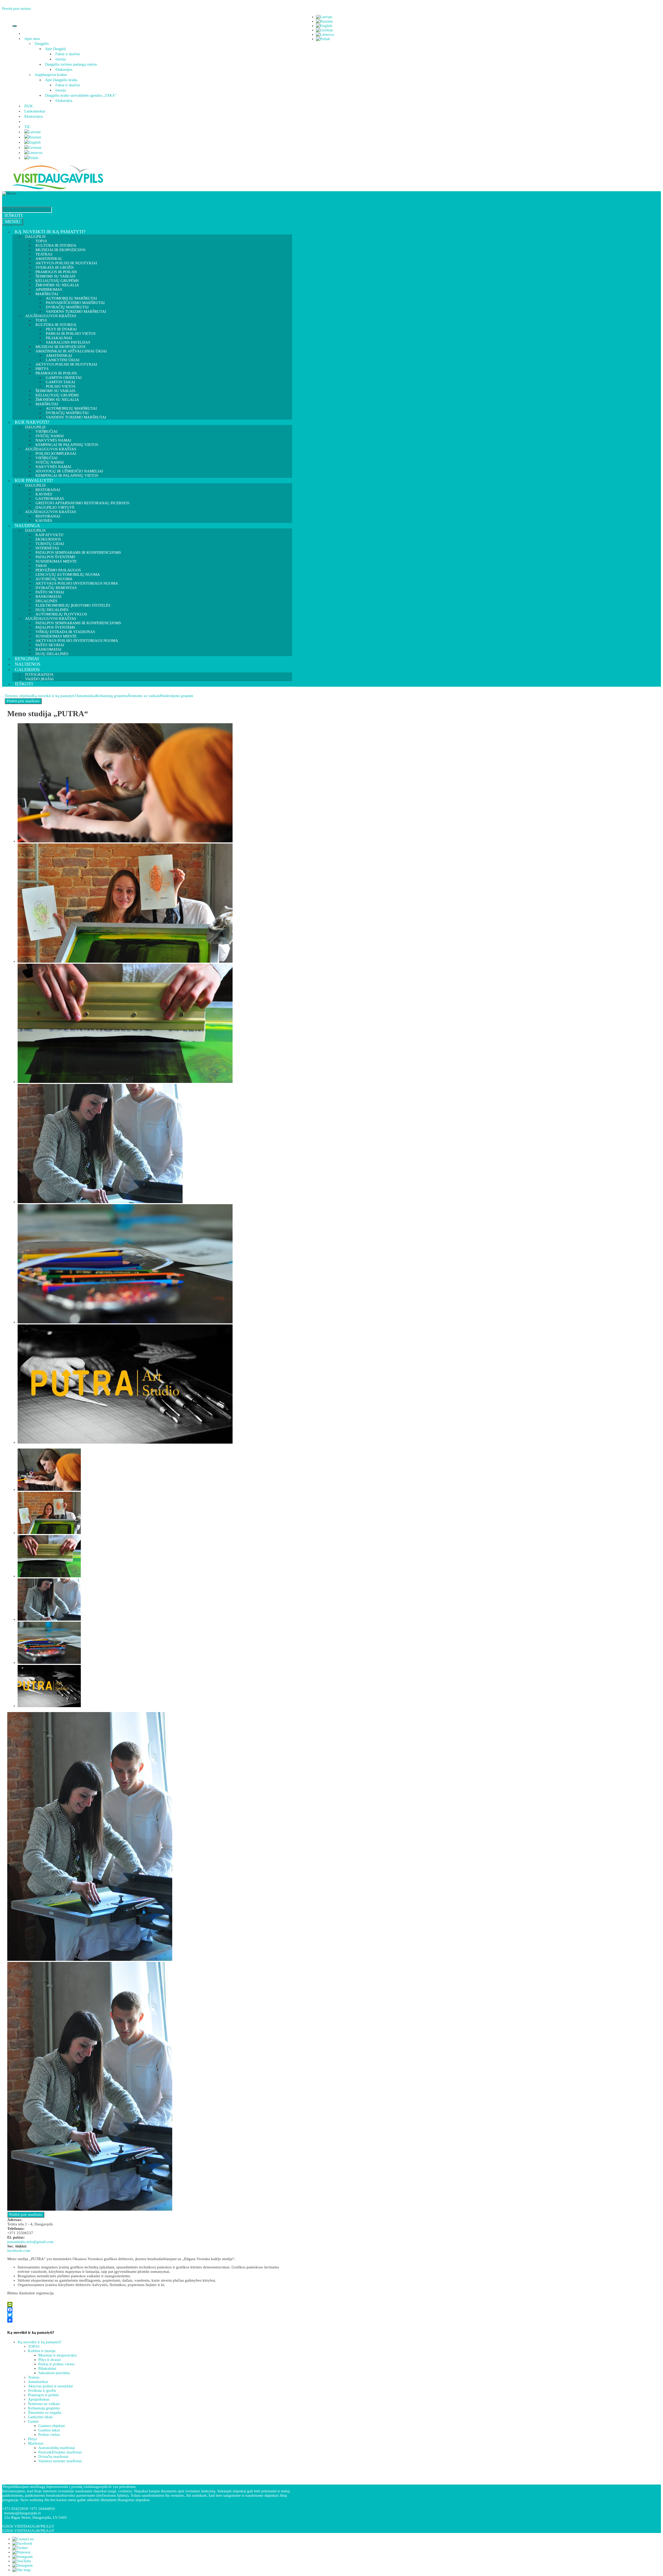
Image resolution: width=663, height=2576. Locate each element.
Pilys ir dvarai (49, 2360)
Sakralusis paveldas (54, 2373)
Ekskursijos (64, 70)
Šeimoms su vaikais (144, 696)
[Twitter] (148, 2315)
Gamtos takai (49, 2430)
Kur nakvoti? (32, 422)
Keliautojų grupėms (112, 696)
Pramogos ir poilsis (43, 2395)
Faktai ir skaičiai (68, 54)
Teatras (34, 2377)
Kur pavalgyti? (34, 480)
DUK (29, 106)
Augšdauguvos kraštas (51, 75)
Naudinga (27, 526)
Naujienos (28, 664)
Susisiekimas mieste (56, 561)
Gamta (33, 2421)
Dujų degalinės (52, 654)
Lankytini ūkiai (40, 2417)
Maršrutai (36, 2443)
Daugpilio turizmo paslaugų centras (71, 64)
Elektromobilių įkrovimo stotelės (73, 605)
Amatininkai (86, 696)
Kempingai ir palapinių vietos (67, 476)
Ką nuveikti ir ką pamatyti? (50, 232)
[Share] (148, 2320)
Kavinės (44, 521)
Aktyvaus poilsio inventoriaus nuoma (77, 641)
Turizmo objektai (18, 696)
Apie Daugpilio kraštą (61, 80)
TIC (27, 127)
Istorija (61, 59)
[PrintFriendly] (148, 2304)
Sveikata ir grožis (42, 2390)
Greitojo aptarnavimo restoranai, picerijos (82, 503)
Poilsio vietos (49, 2435)
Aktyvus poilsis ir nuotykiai (66, 364)
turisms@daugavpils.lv (23, 2513)
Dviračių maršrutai (53, 2457)
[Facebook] (148, 2310)
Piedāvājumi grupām (176, 696)
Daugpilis (42, 44)
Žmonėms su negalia (45, 2412)
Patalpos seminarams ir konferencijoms (78, 552)
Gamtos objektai (52, 2426)
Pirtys (33, 2439)
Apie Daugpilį (55, 49)
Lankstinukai (35, 111)
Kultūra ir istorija (42, 2351)
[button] (41, 39)
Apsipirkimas (39, 2399)
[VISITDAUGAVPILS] (58, 189)
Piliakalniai (47, 2368)
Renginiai (27, 659)
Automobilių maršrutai (57, 2448)
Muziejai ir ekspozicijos (60, 250)
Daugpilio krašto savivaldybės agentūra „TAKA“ (81, 95)
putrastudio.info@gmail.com (30, 2242)
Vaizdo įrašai (39, 679)
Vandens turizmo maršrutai (76, 417)
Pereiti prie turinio (17, 9)
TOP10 (34, 2346)
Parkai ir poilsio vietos (56, 2364)
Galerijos (27, 670)
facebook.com (19, 2251)
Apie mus (32, 39)
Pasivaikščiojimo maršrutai (60, 2452)
